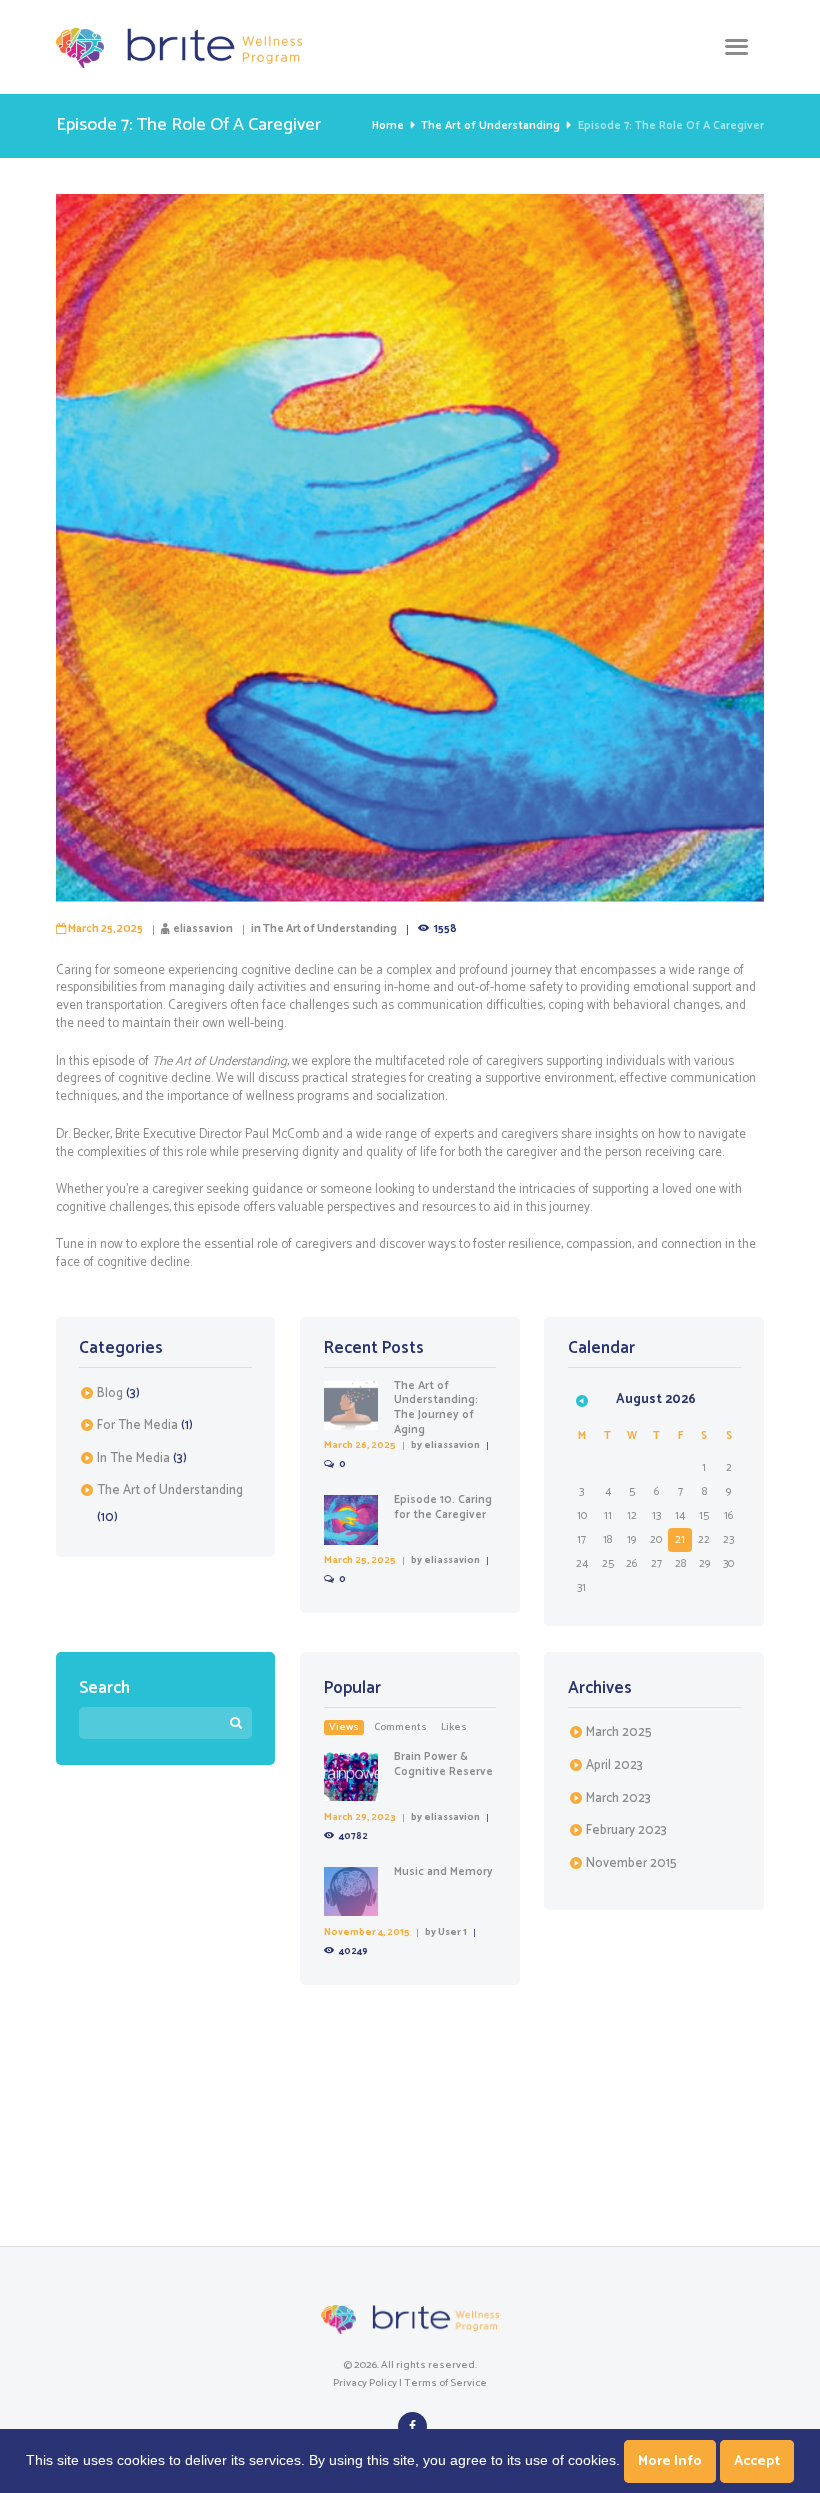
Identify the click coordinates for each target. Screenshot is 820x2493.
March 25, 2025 (105, 929)
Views (344, 1727)
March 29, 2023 (360, 1817)
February (626, 1830)
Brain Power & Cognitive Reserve (443, 1764)
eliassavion (203, 929)
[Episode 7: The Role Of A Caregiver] (410, 548)
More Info (670, 2461)
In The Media (133, 1458)
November (631, 1863)
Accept (757, 2461)
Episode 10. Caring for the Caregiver (443, 1507)
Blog (110, 1393)
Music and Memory (443, 1872)
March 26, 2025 (360, 1445)
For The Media (137, 1425)
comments (400, 1727)
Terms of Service (445, 2383)
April (614, 1765)
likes (454, 1727)
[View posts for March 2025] (581, 1400)
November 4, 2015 (367, 1932)
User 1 (452, 1932)
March (619, 1732)
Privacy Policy (365, 2383)
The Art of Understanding (490, 125)
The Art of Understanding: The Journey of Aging (436, 1408)
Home (388, 125)
